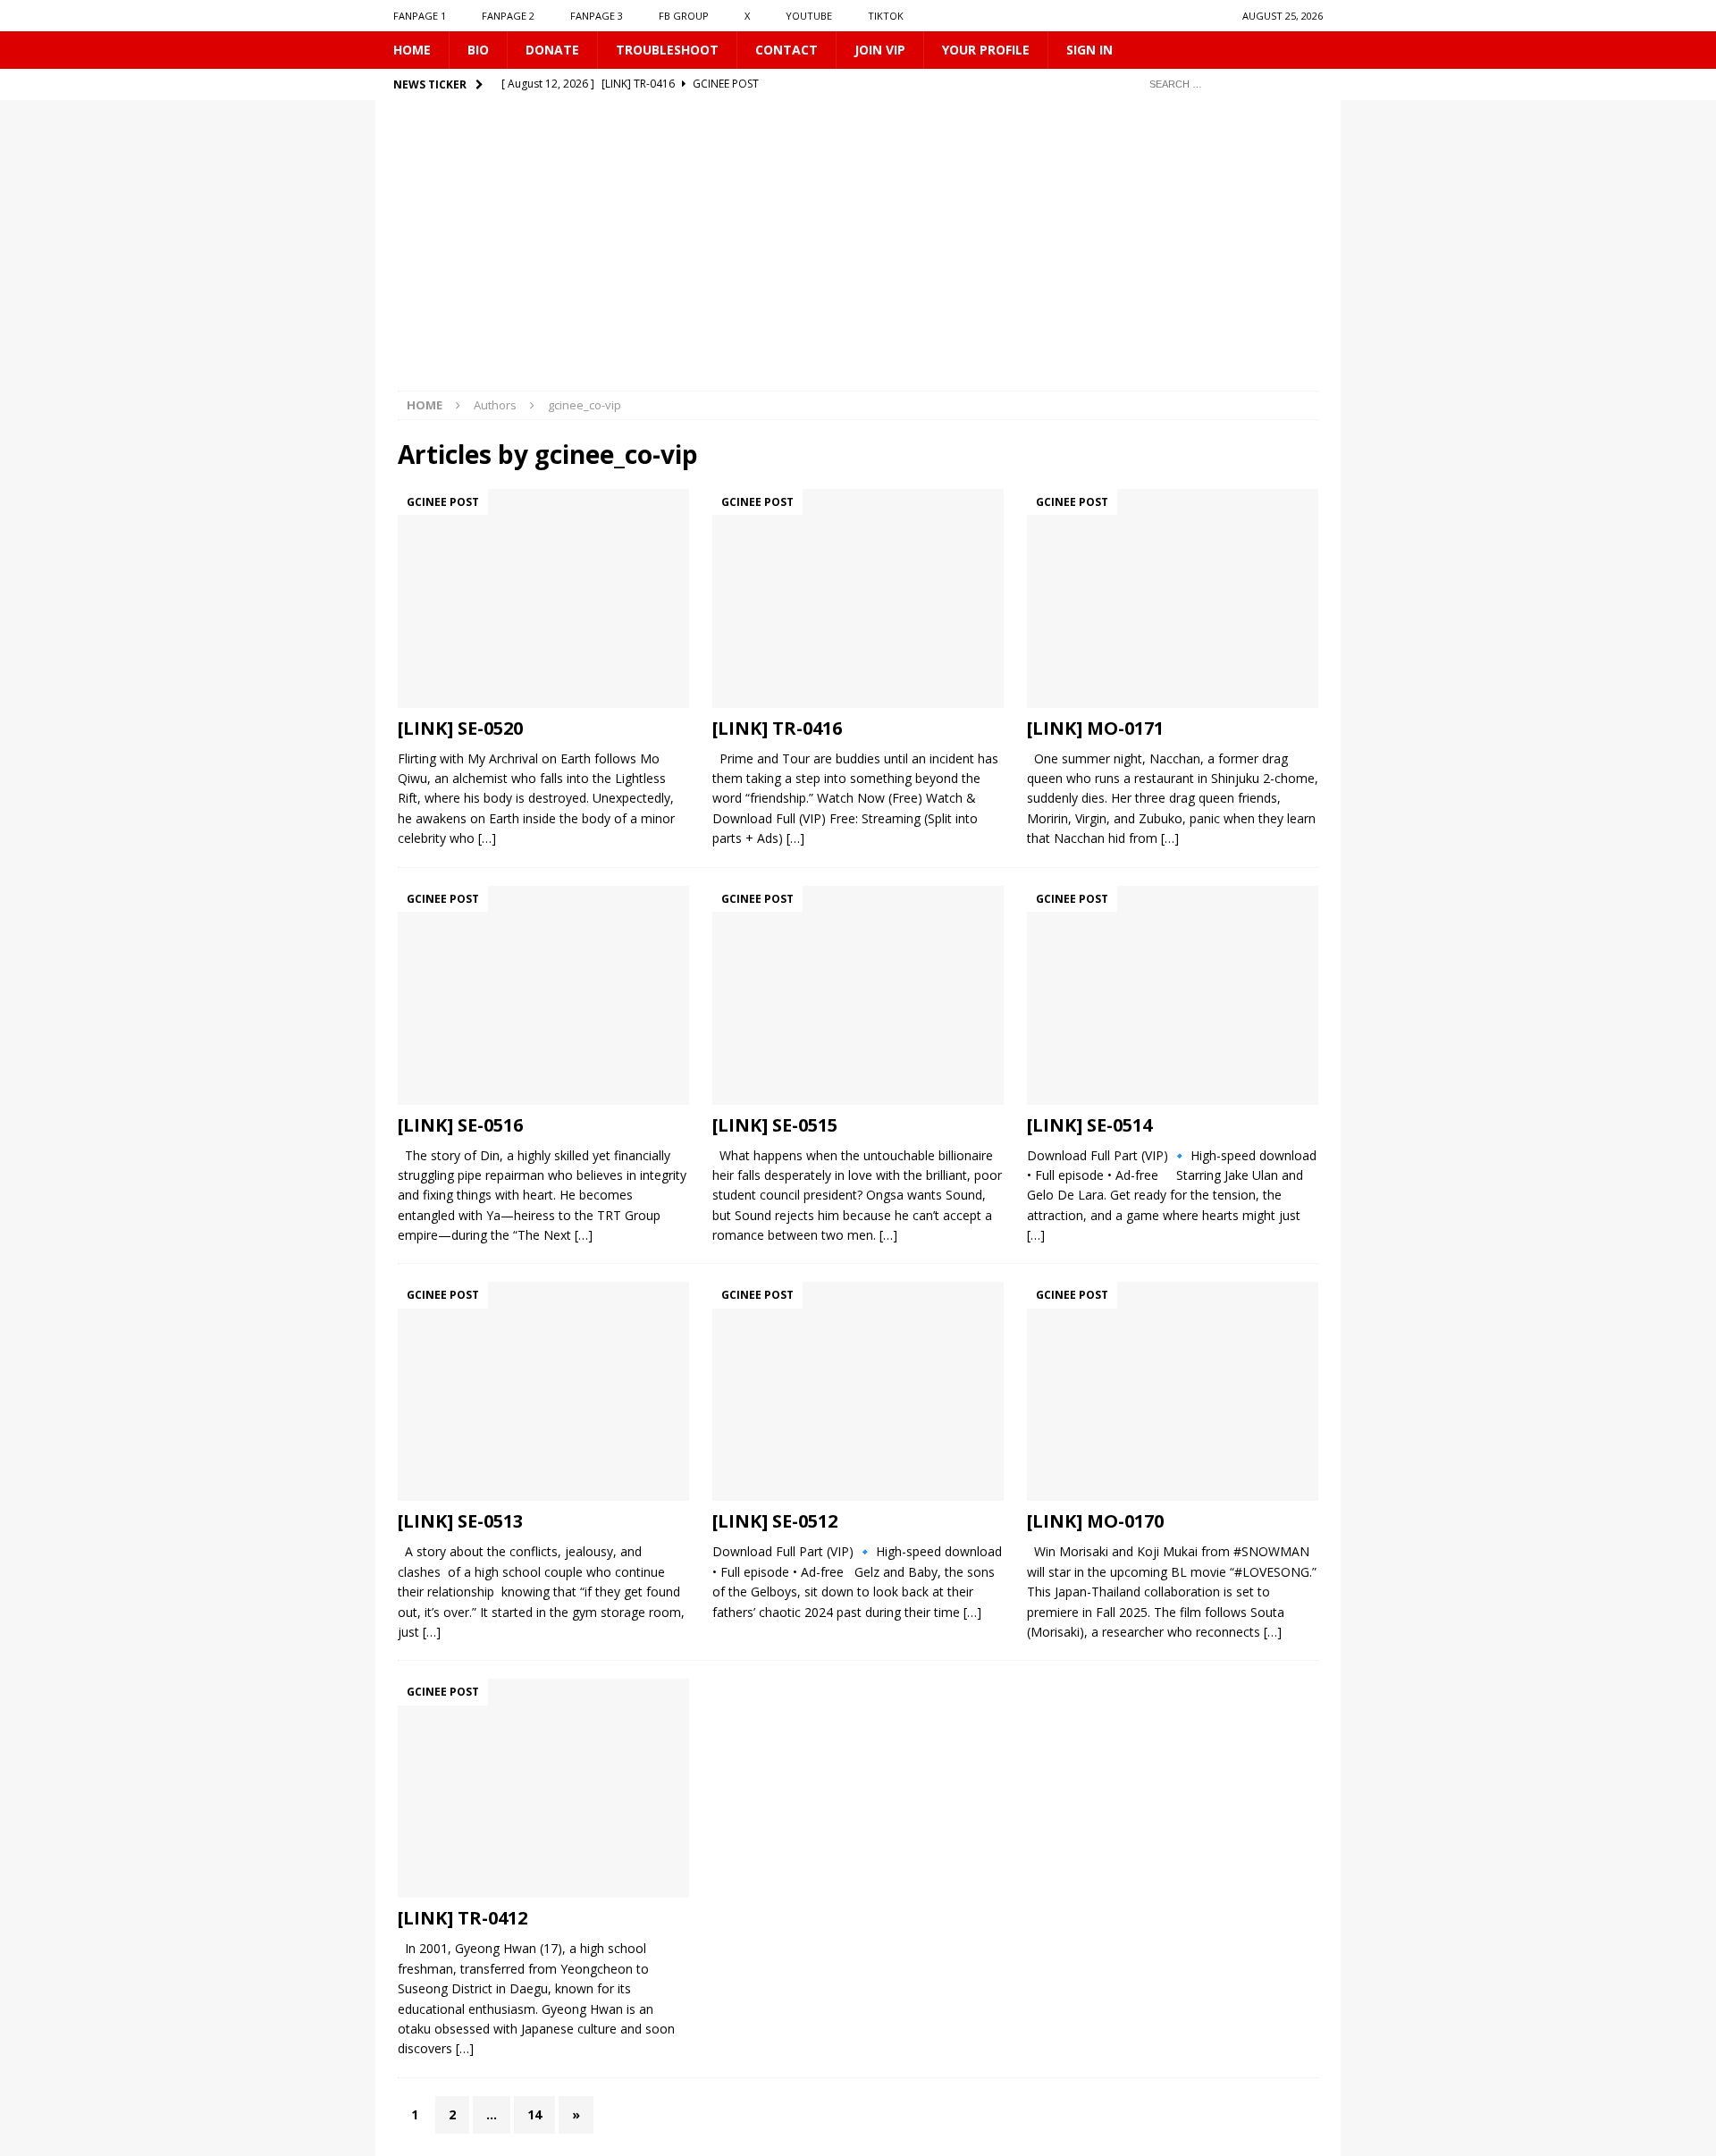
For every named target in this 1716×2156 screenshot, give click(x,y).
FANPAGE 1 (420, 16)
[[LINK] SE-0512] (858, 1391)
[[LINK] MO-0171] (1173, 598)
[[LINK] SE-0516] (543, 995)
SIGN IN (1089, 50)
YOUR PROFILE (986, 50)
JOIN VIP (880, 50)
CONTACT (786, 50)
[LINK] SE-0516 (460, 1125)
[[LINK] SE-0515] (858, 995)
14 (534, 2114)
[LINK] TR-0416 (777, 728)
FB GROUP (684, 16)
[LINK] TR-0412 (463, 1918)
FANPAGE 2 (508, 16)
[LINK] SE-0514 (1089, 1125)
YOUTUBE (809, 16)
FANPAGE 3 (597, 16)
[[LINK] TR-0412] (543, 1788)
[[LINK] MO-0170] (1173, 1391)
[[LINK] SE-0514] (1173, 995)
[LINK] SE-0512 (775, 1521)
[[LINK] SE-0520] (543, 598)
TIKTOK (886, 16)
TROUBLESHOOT (667, 50)
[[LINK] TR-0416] (858, 598)
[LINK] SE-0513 (460, 1521)
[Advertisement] (858, 257)
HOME (412, 50)
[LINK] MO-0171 (1095, 728)
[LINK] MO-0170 (1095, 1521)
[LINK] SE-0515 (775, 1125)
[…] (487, 838)
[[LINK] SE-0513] (543, 1391)
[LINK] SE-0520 (460, 728)
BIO (478, 50)
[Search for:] (1229, 84)
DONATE (552, 50)
